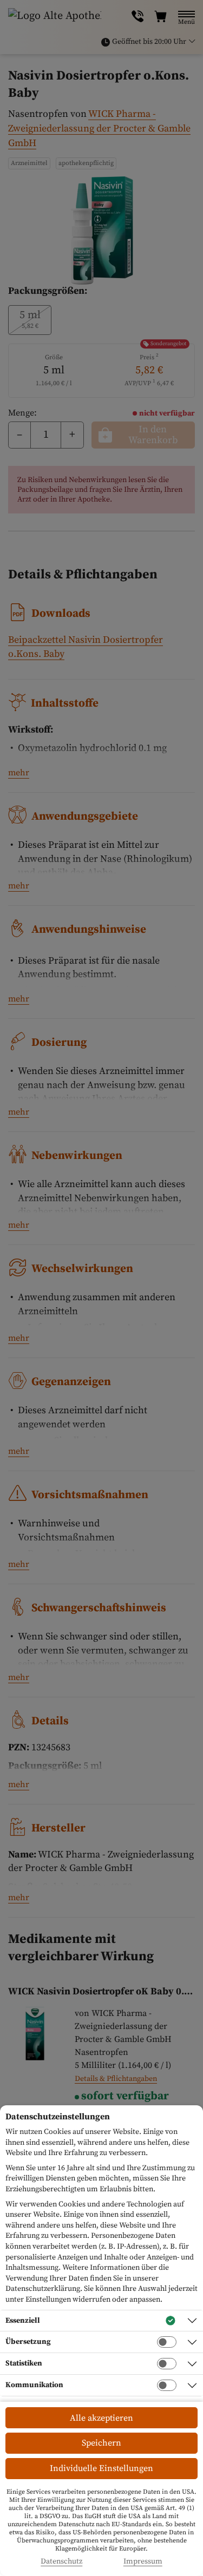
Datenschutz (61, 2562)
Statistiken (24, 2363)
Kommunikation (34, 2385)
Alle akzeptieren (101, 2418)
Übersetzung (28, 2342)
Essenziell (23, 2321)
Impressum (143, 2562)
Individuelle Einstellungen (101, 2468)
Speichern (101, 2443)
